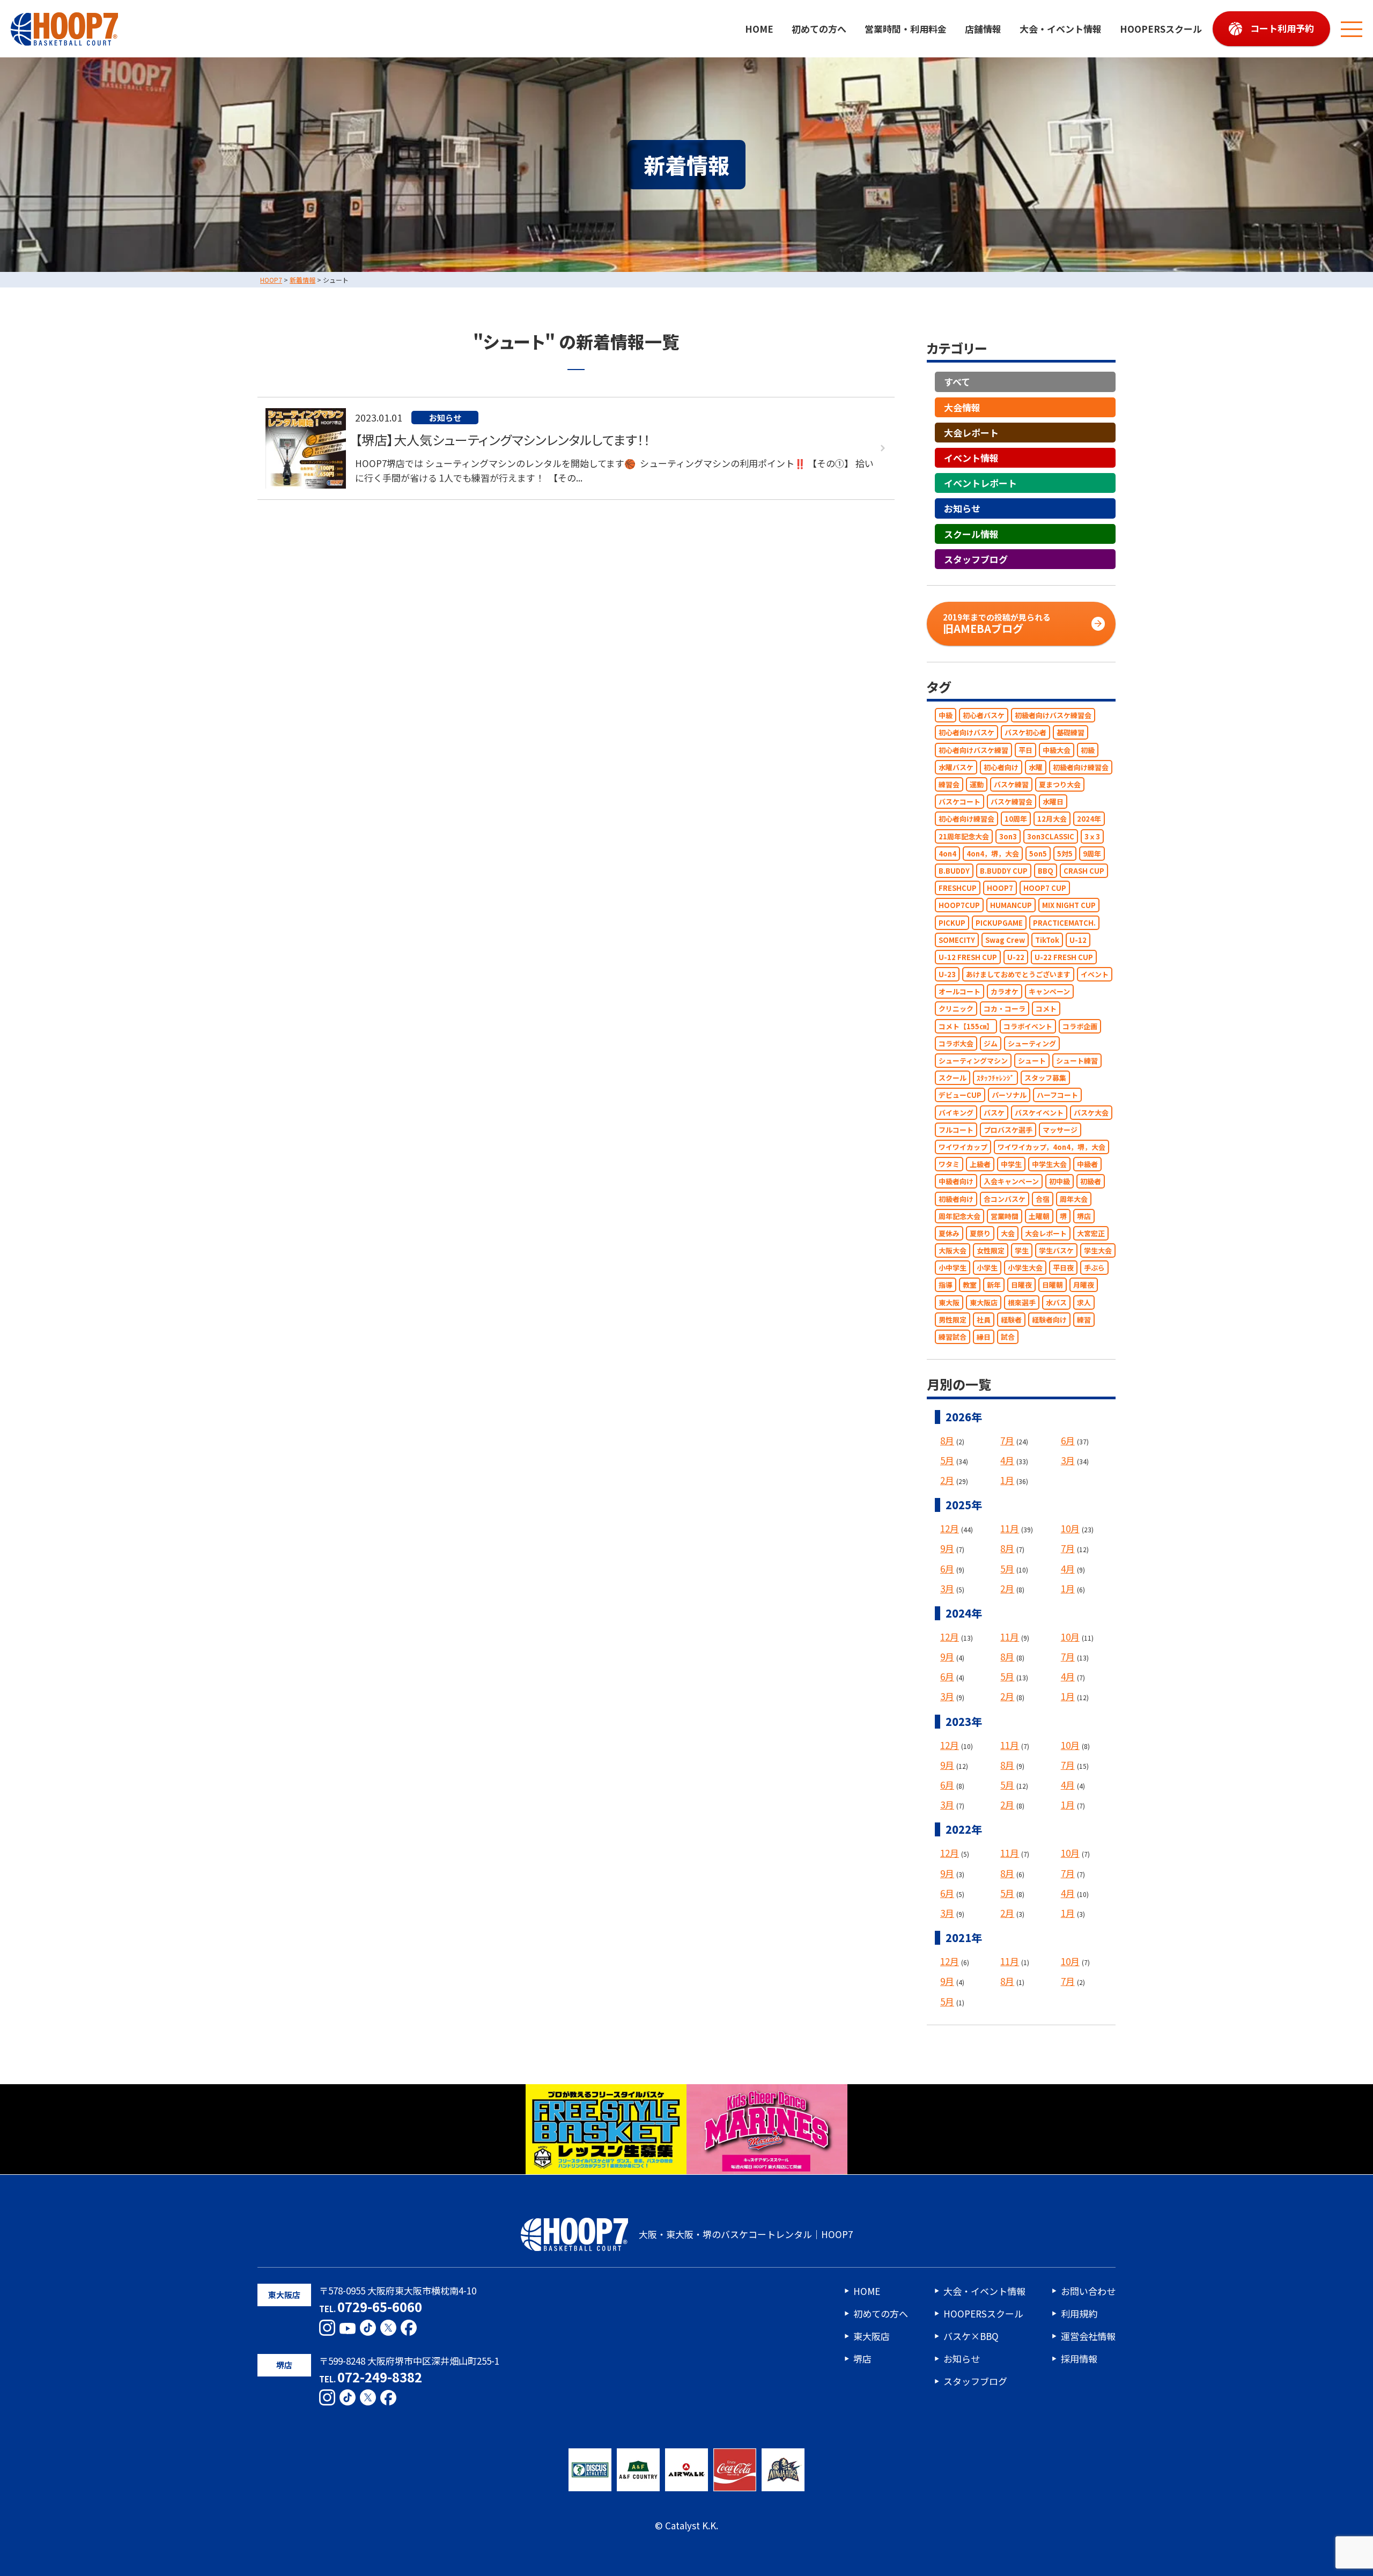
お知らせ (962, 509)
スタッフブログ (976, 559)
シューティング (1032, 1043)
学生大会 (1098, 1250)
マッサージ (1060, 1130)
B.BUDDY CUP (1004, 871)
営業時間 (1005, 1216)
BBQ (1046, 871)
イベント (1095, 974)
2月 (947, 1480)
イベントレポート (980, 484)
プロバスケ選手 (1008, 1130)
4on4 (947, 854)
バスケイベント (1039, 1113)
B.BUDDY (954, 871)
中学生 (1011, 1165)
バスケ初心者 (1025, 733)
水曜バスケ (956, 767)
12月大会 (1052, 819)
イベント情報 (971, 458)
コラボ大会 (956, 1043)
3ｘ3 (1092, 836)
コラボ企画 (1080, 1026)
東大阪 (949, 1302)
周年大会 (1074, 1199)
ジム (991, 1043)
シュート (1032, 1061)
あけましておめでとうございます (1018, 974)
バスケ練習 (1011, 784)
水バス (1056, 1302)
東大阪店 (984, 1302)
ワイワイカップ (963, 1147)
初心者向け (1001, 767)
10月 (1070, 1529)
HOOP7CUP (959, 906)
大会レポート (971, 433)
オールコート (959, 992)
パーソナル (1009, 1095)
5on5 (1038, 854)
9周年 (1092, 854)
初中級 (1060, 1182)
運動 (977, 784)
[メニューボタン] (1352, 29)
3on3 (1008, 836)
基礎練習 (1071, 733)
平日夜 (1063, 1268)
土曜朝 (1039, 1216)
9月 (947, 1549)
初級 (1088, 750)
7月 (1007, 1440)
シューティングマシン (973, 1061)
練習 (1084, 1320)
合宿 (1043, 1199)
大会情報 (962, 407)
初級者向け (956, 1199)
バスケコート (959, 802)
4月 (1007, 1460)
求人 (1084, 1302)
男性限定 (953, 1320)
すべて (957, 382)
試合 (1008, 1337)
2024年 (1089, 819)
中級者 (1087, 1165)
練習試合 (953, 1337)
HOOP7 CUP (1045, 888)
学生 (1022, 1250)
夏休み (949, 1233)
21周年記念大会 (964, 836)
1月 (1007, 1480)
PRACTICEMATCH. (1064, 923)
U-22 (1016, 957)
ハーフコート (1057, 1095)
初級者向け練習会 (1081, 767)
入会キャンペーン (1011, 1182)
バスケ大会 (1091, 1113)
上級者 (980, 1165)
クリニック (956, 1009)
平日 (1025, 750)
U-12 (1078, 940)
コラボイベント (1028, 1026)
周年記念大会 (959, 1216)
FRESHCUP (958, 888)
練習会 (949, 784)
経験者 (1011, 1320)
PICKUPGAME (999, 923)
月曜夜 (1084, 1285)
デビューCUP (960, 1095)
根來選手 (1022, 1302)
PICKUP (952, 923)
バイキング (956, 1113)
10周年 (1016, 819)
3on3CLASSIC (1051, 836)
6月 (1068, 1440)
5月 (947, 1460)
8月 (947, 1440)
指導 (946, 1285)
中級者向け (956, 1182)
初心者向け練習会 (966, 819)
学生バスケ (1056, 1250)
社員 (984, 1320)
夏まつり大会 (1060, 784)
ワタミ (949, 1165)
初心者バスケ (984, 716)
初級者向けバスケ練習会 (1053, 716)
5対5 (1065, 854)
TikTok (1047, 940)
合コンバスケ (1005, 1199)
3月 (1068, 1460)
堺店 (1084, 1216)
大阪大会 (953, 1250)
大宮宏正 (1091, 1233)
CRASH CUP (1084, 871)
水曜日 (1053, 802)
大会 (1008, 1233)
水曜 (1036, 767)
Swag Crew (1005, 940)
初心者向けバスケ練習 (973, 750)
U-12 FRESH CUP (968, 957)
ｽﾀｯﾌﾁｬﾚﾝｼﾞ (995, 1078)
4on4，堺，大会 (993, 854)
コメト (1046, 1009)
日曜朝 (1053, 1285)
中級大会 (1057, 750)
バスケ (994, 1113)
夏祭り (980, 1233)
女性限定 (991, 1250)
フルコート (956, 1130)
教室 (970, 1285)
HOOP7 (1000, 888)
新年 (994, 1285)
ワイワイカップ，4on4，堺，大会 (1051, 1147)
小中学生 (953, 1268)
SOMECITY (957, 940)
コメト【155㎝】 (966, 1026)
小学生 (987, 1268)
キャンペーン (1049, 992)
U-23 (947, 974)
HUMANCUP (1011, 906)
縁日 (984, 1337)
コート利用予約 (1282, 28)
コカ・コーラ (1005, 1009)
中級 (946, 716)
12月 (950, 1529)
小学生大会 (1025, 1268)
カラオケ (1005, 992)
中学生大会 (1049, 1165)
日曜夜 (1021, 1285)
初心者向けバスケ (966, 733)
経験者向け (1049, 1320)
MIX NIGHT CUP (1069, 906)
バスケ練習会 (1012, 802)
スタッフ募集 (1045, 1078)
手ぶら (1094, 1268)
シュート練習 (1077, 1061)
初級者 (1091, 1182)
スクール (953, 1078)
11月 (1010, 1529)
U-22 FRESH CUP (1064, 957)
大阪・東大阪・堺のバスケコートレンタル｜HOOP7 (746, 2234)
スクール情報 (971, 534)
